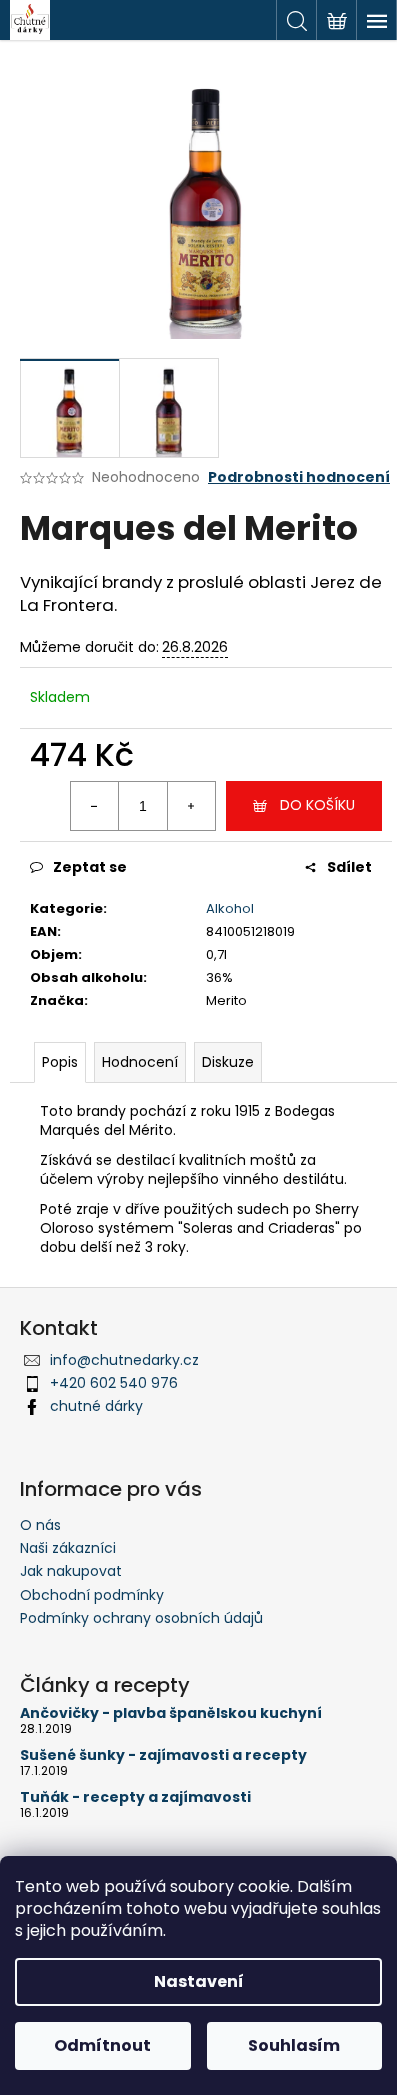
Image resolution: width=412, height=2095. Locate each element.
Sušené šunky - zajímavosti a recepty (163, 1755)
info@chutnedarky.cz (124, 1360)
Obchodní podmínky (92, 1595)
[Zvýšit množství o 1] (191, 806)
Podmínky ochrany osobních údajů (141, 1618)
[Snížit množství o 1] (95, 806)
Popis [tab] (60, 1062)
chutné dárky (96, 1406)
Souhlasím (294, 2045)
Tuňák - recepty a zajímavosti (135, 1797)
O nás (40, 1525)
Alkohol (230, 908)
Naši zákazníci (68, 1548)
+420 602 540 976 (114, 1383)
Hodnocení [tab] (140, 1062)
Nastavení (199, 1981)
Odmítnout (102, 2045)
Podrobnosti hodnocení (299, 477)
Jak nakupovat (71, 1571)
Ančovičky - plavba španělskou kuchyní (171, 1713)
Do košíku (317, 805)
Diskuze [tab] (228, 1062)
